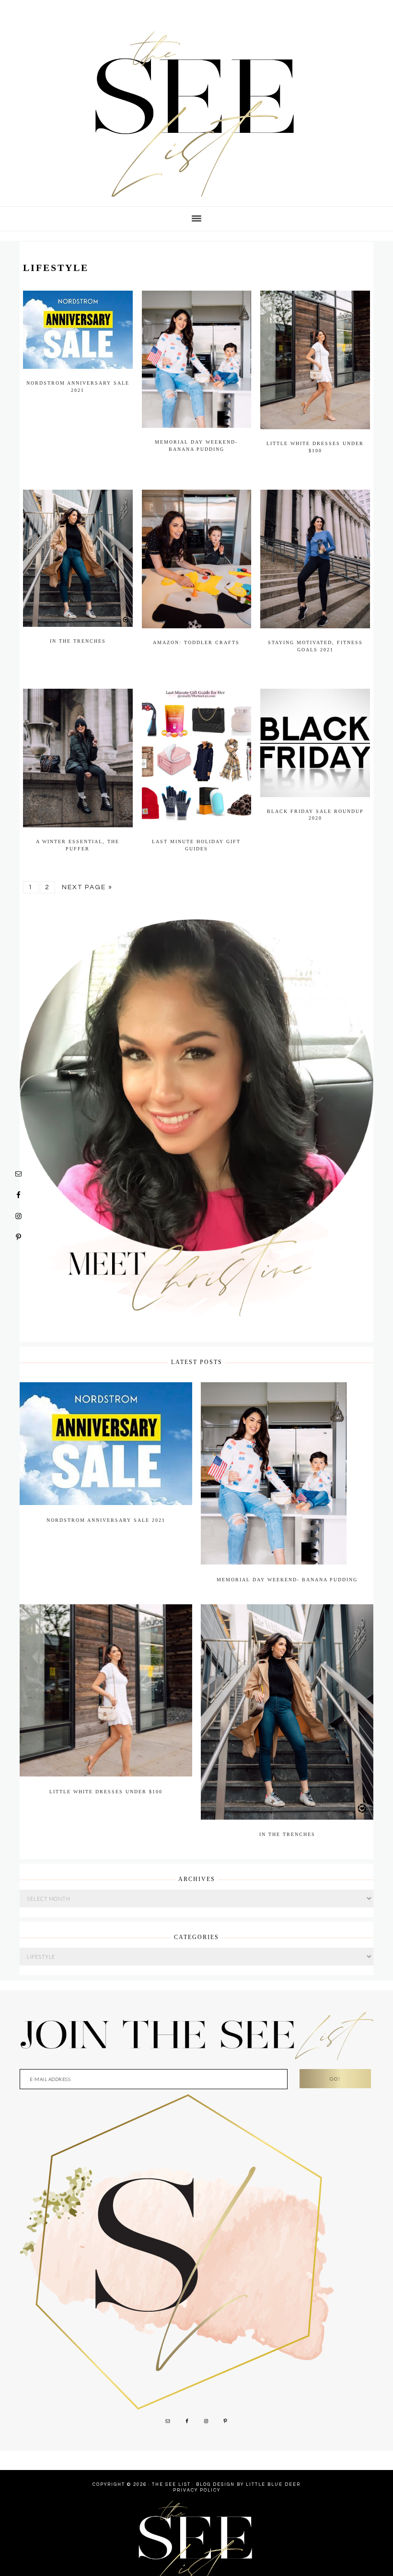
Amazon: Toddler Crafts (196, 642)
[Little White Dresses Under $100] (106, 1765)
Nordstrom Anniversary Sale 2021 (106, 1511)
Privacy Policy (197, 2478)
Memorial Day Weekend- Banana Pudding (287, 1570)
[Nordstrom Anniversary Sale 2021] (106, 1496)
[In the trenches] (287, 1808)
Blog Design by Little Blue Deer (248, 2473)
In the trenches (78, 641)
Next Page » (87, 885)
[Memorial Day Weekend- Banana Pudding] (274, 1555)
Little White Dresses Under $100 (106, 1780)
